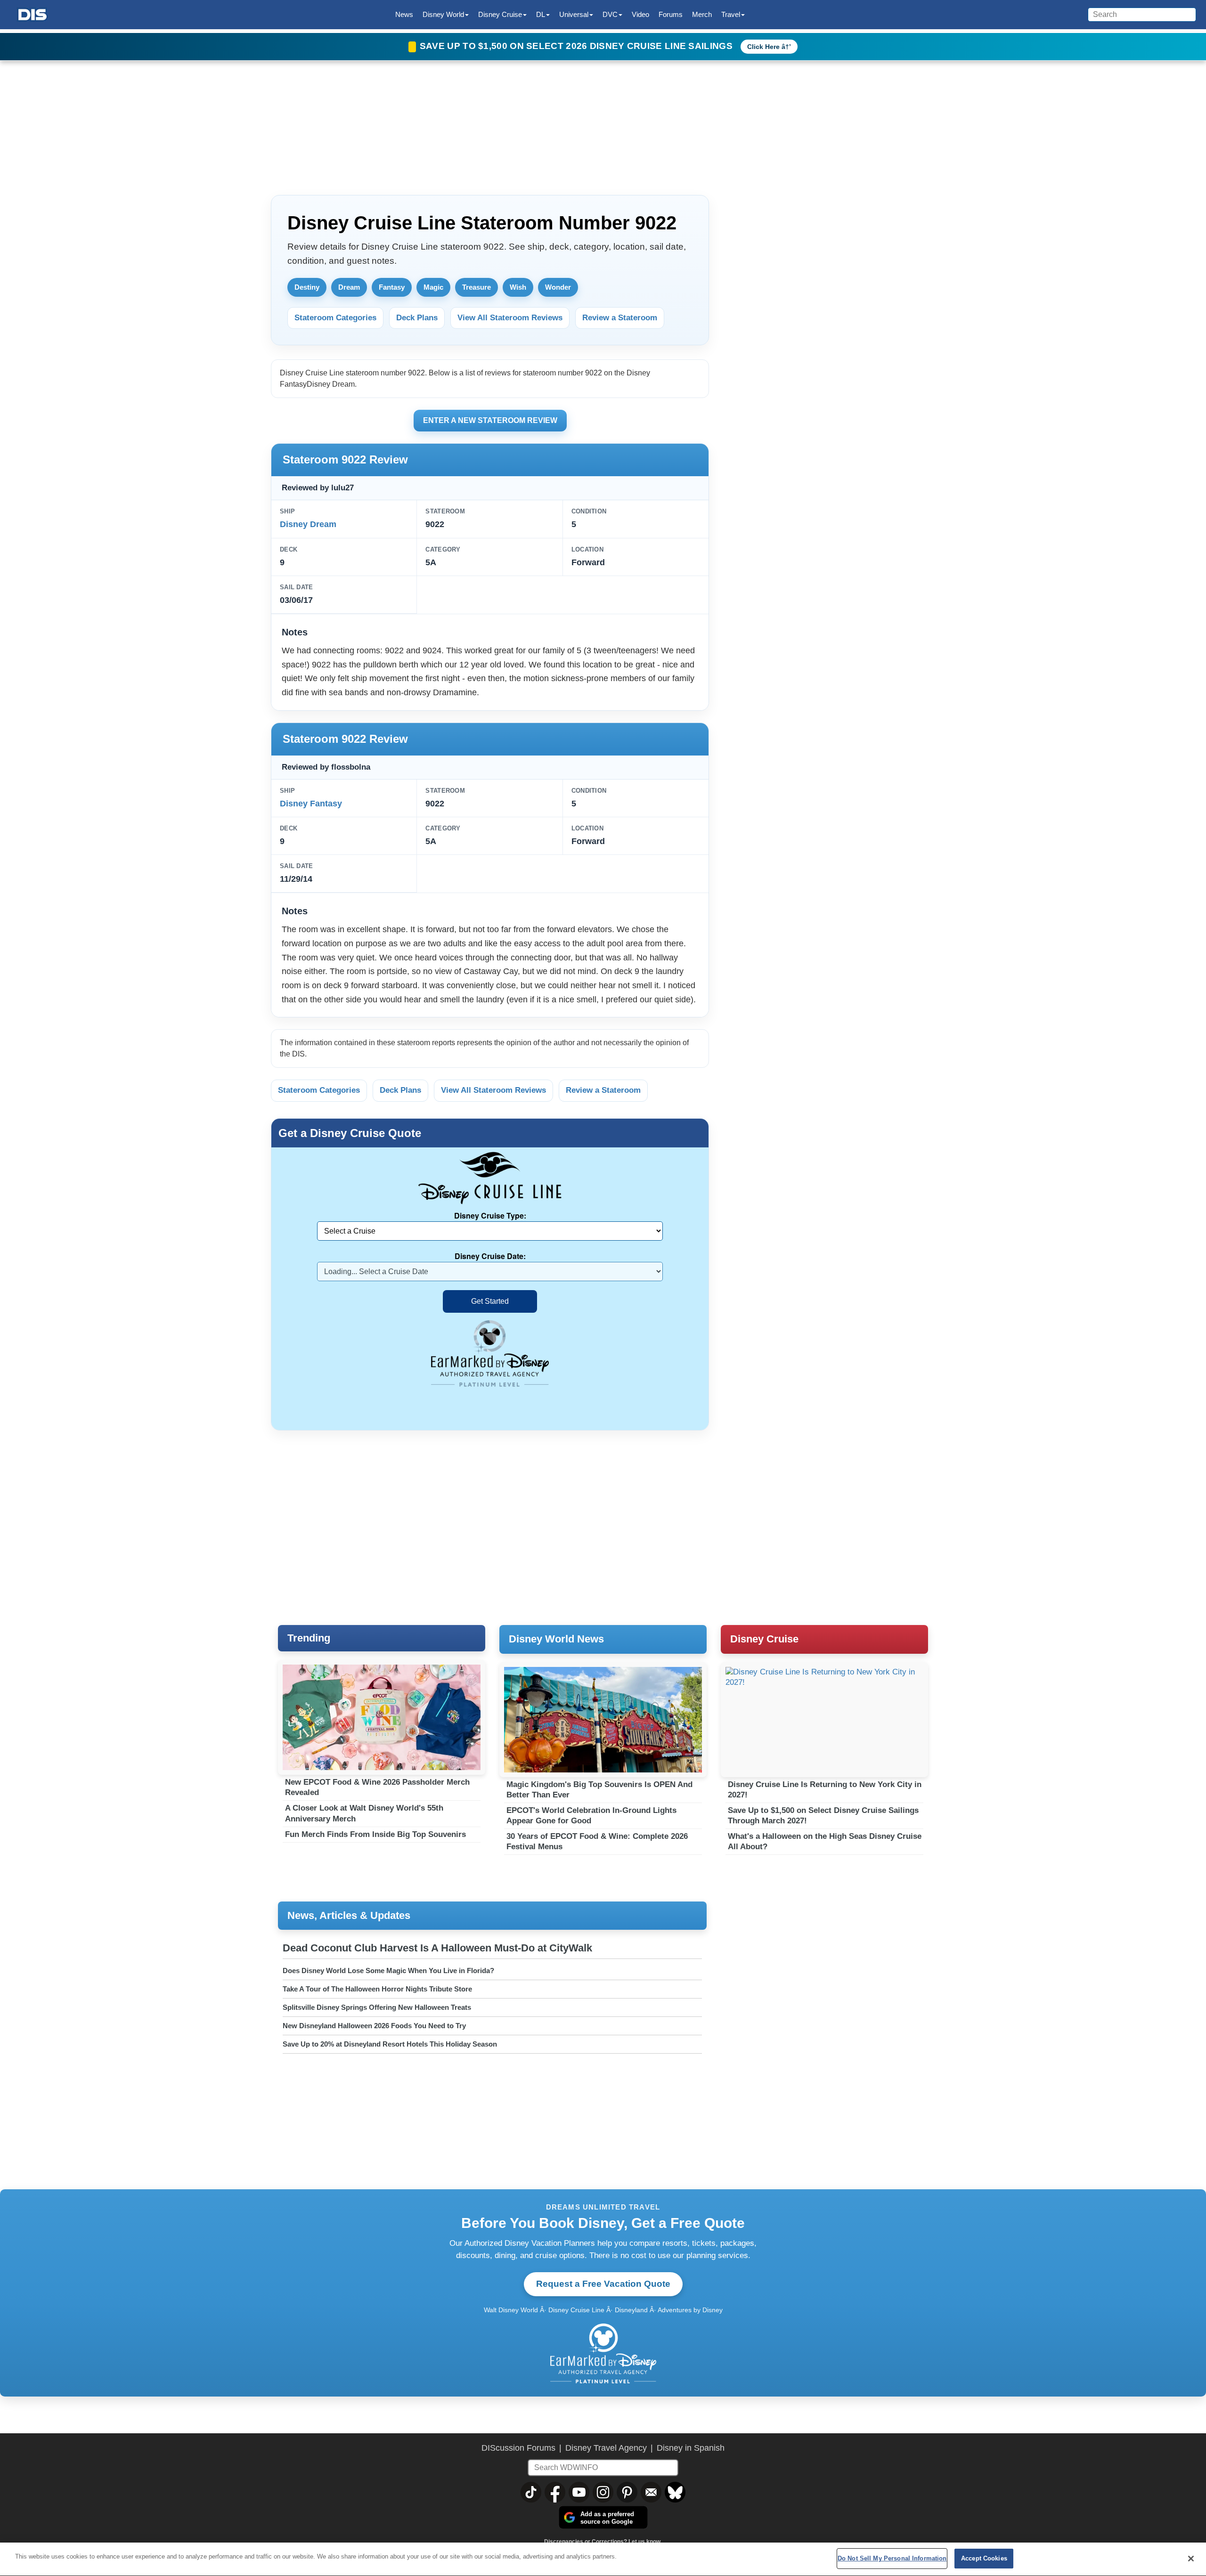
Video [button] (640, 14)
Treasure (477, 287)
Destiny (307, 287)
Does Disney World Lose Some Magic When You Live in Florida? (388, 1971)
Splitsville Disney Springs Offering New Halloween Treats (377, 2007)
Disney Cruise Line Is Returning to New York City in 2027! (825, 1790)
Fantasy (392, 287)
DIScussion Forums (518, 2448)
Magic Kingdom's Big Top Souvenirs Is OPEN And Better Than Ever (599, 1790)
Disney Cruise (764, 1639)
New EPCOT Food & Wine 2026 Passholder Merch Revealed (377, 1787)
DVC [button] (610, 14)
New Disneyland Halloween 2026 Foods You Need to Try (374, 2026)
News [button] (404, 14)
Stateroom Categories (335, 318)
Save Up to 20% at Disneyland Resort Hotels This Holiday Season (390, 2044)
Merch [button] (702, 14)
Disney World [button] (443, 14)
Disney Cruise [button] (500, 14)
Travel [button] (731, 14)
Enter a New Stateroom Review (490, 420)
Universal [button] (574, 14)
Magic (433, 287)
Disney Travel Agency (606, 2448)
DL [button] (541, 14)
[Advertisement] (829, 249)
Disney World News (556, 1639)
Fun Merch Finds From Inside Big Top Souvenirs (375, 1834)
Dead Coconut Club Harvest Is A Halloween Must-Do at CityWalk (437, 1948)
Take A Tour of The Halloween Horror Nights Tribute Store (377, 1989)
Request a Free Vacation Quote (603, 2284)
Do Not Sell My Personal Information (892, 2558)
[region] (603, 2559)
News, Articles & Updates (349, 1915)
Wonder (558, 287)
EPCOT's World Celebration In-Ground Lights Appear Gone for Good (591, 1816)
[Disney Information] (33, 15)
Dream (349, 287)
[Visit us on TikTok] (531, 2492)
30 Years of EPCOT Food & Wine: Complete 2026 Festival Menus (597, 1841)
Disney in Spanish (691, 2448)
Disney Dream (308, 524)
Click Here (763, 47)
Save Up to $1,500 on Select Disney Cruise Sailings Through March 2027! (823, 1816)
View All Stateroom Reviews (510, 318)
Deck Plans (417, 318)
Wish (518, 287)
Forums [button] (671, 14)
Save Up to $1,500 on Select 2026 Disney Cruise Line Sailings (577, 46)
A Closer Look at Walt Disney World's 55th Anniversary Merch (364, 1813)
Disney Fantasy (311, 804)
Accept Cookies (984, 2558)
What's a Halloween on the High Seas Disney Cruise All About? (825, 1841)
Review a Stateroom (620, 318)
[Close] (1191, 2559)
